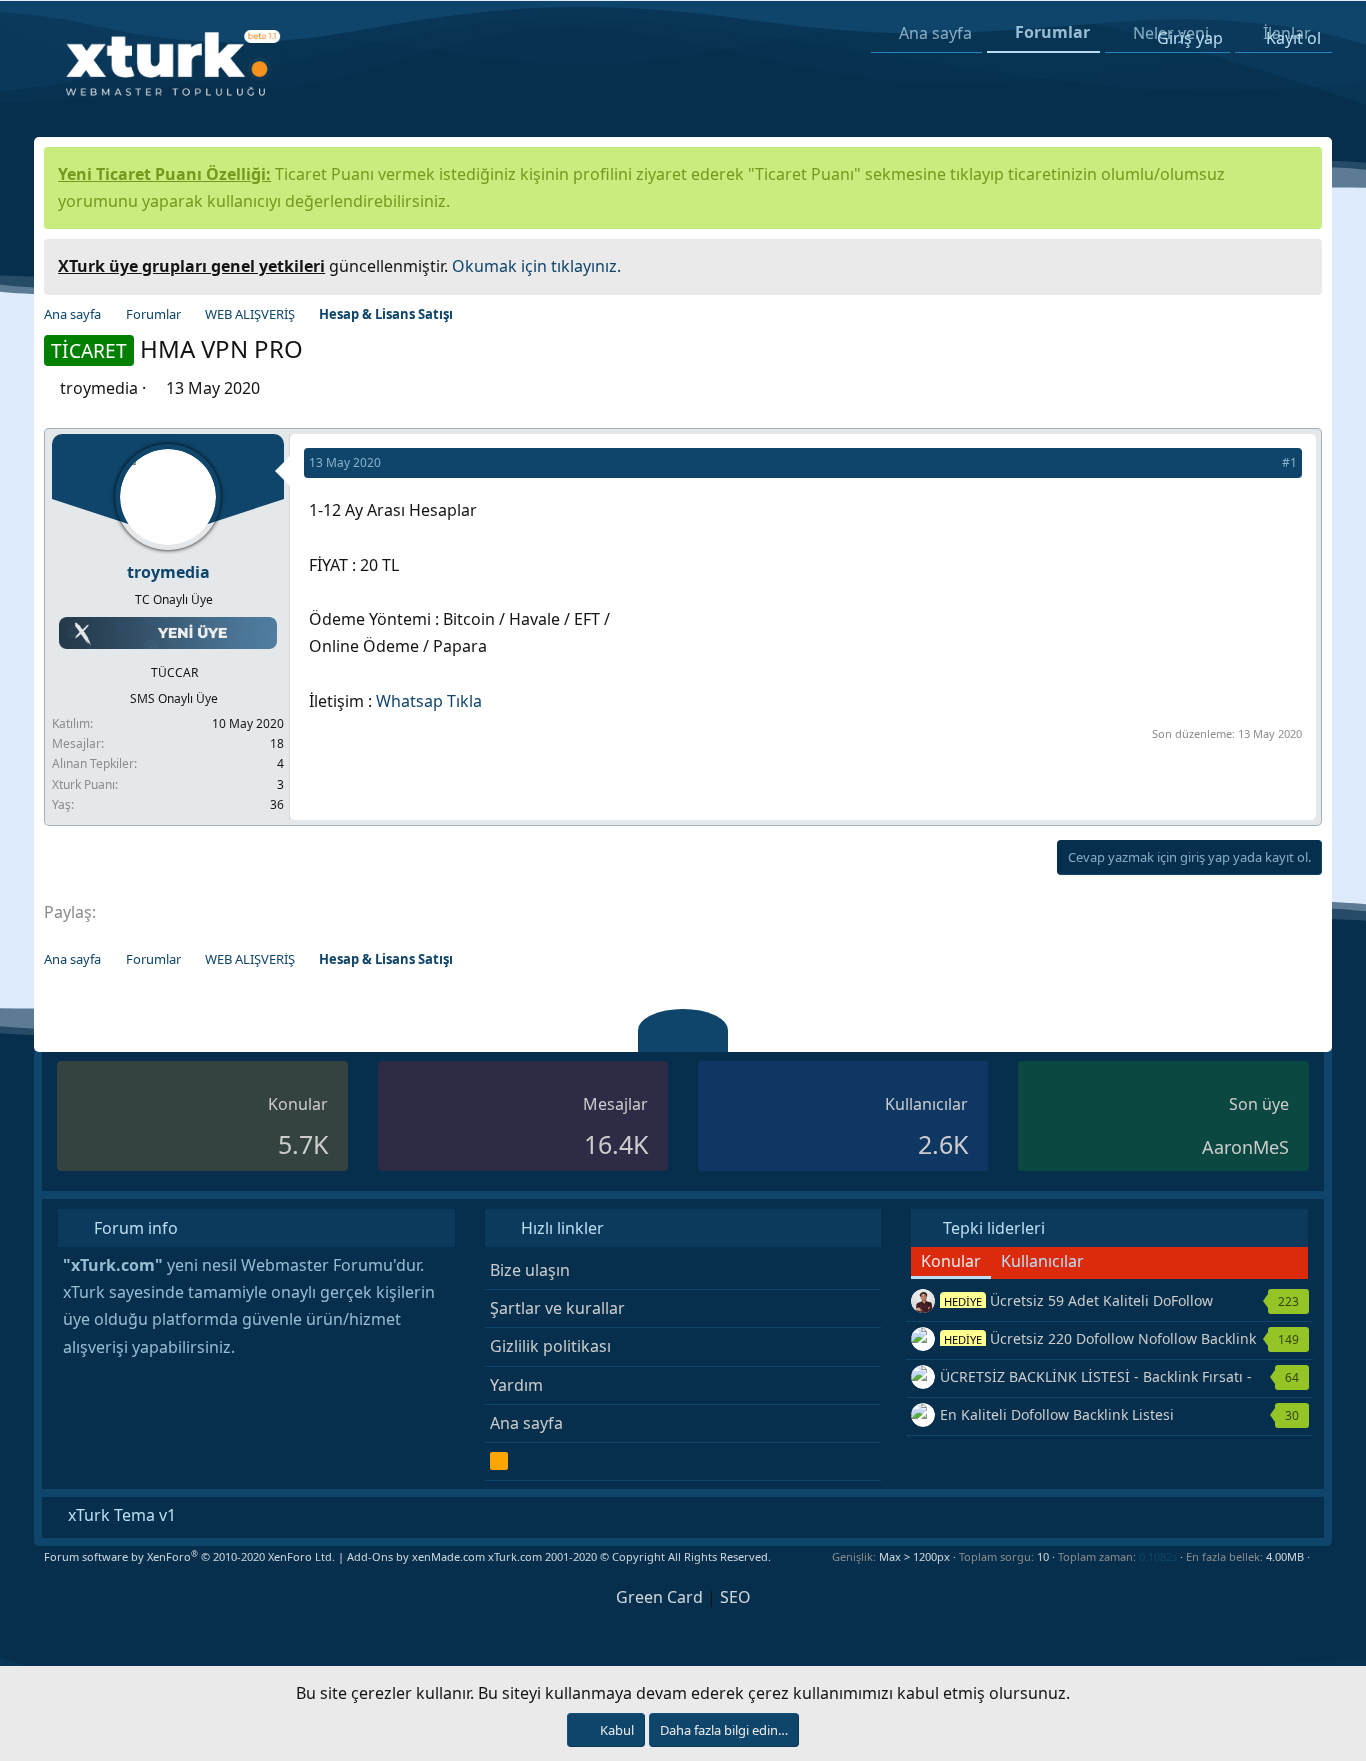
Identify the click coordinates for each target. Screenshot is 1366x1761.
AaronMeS (1245, 1147)
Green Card (659, 1597)
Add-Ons (370, 1556)
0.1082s (1158, 1556)
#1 (1289, 462)
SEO (735, 1597)
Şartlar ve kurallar (557, 1308)
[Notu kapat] (1300, 263)
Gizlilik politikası (550, 1346)
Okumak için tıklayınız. (536, 266)
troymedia (99, 388)
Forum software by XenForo (189, 1556)
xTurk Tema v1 (120, 1515)
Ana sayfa (526, 1423)
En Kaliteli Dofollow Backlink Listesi (1057, 1414)
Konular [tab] (951, 1261)
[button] (1317, 1556)
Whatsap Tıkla (429, 701)
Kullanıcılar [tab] (1042, 1261)
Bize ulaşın (530, 1270)
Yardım (516, 1385)
